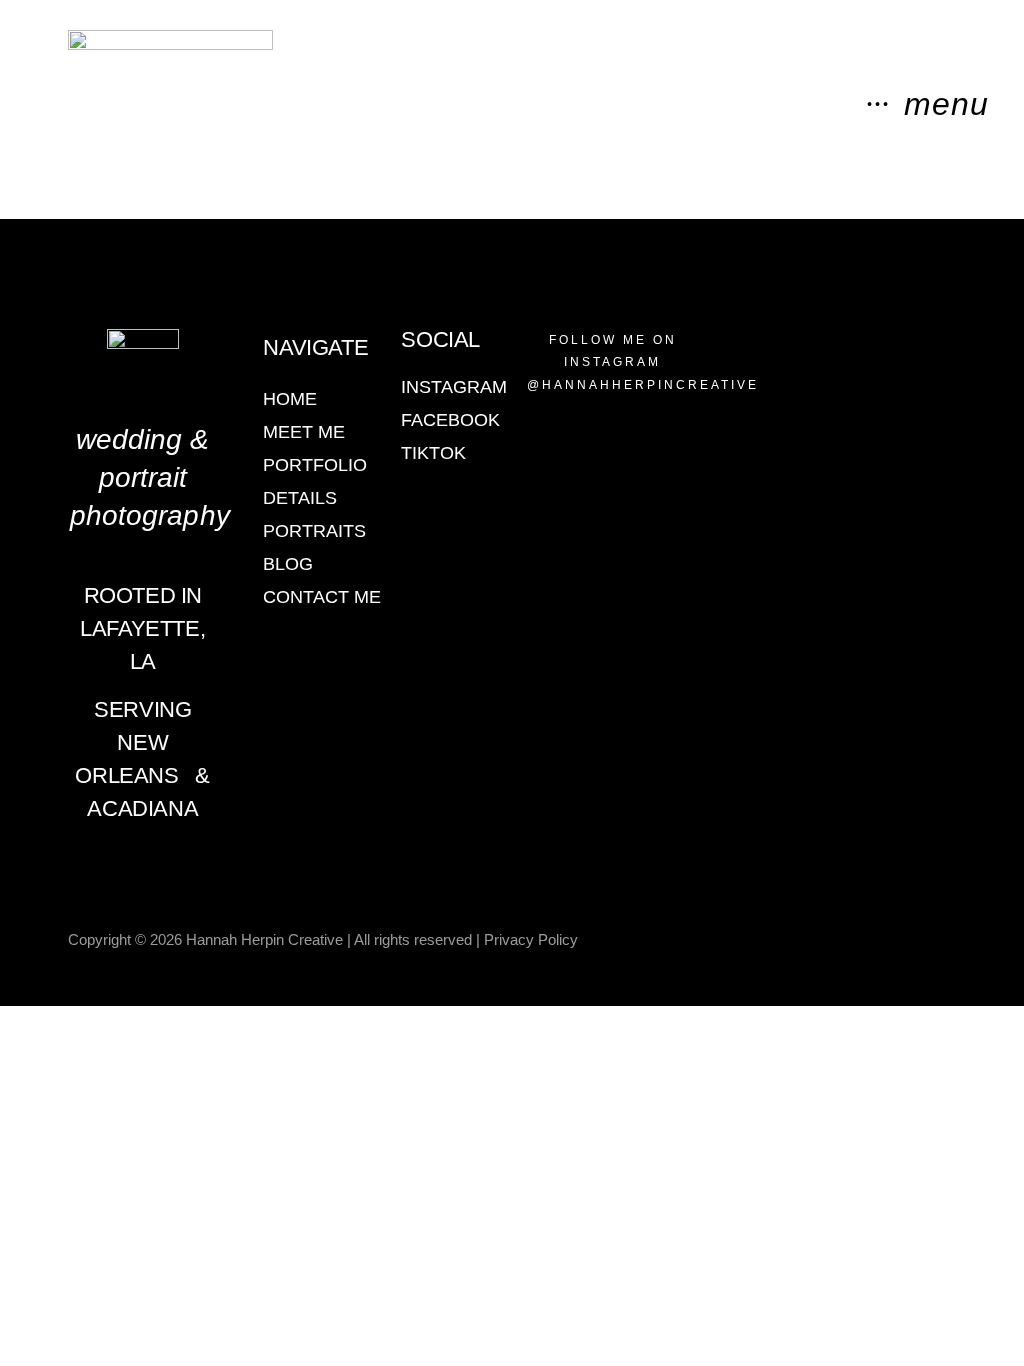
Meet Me (304, 432)
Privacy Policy (531, 939)
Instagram (454, 387)
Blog (288, 564)
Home (290, 399)
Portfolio (315, 465)
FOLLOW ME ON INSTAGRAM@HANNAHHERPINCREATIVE (643, 363)
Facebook (450, 420)
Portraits (314, 531)
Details (300, 498)
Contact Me (322, 597)
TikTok (433, 453)
